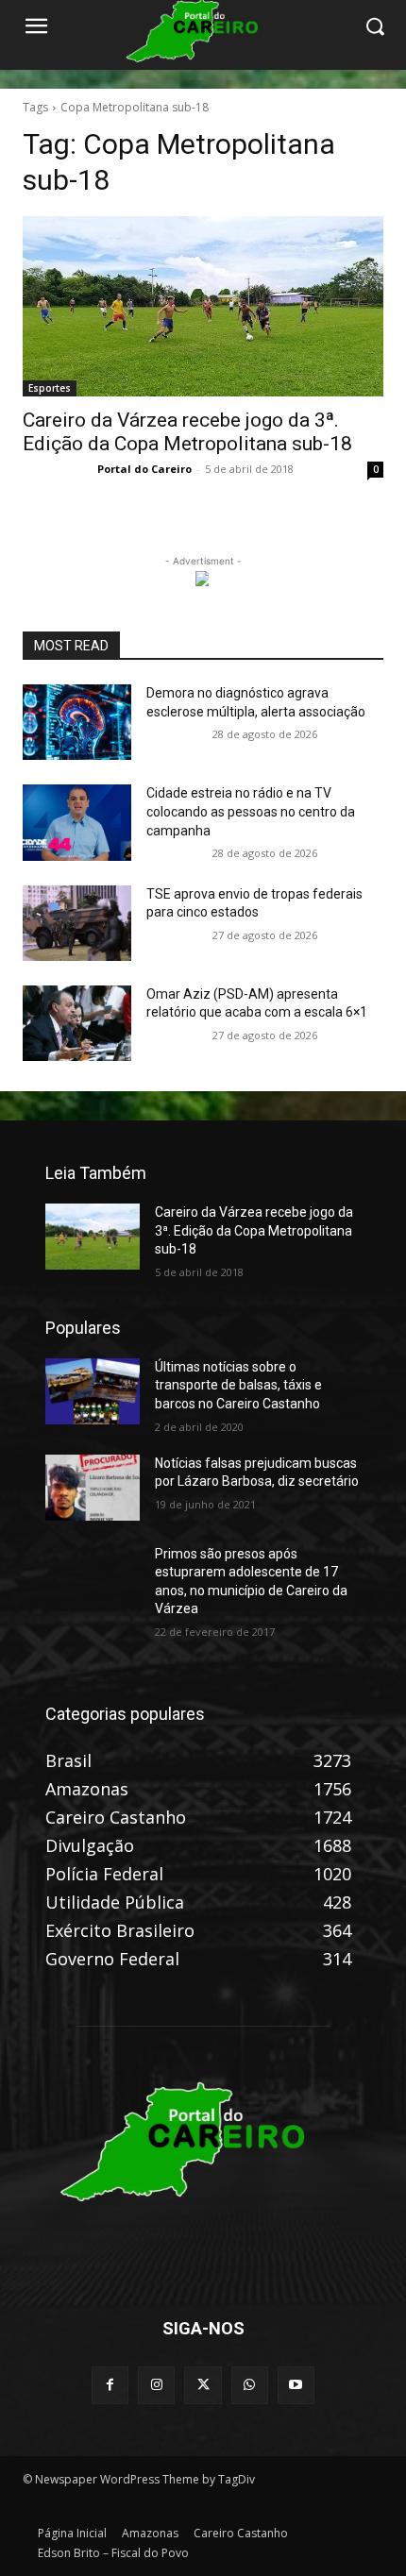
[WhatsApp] (250, 2385)
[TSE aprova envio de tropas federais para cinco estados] (77, 923)
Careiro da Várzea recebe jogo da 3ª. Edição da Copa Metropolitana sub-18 (187, 432)
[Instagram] (156, 2385)
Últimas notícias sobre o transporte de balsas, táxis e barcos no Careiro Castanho (238, 1385)
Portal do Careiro (144, 469)
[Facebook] (110, 2385)
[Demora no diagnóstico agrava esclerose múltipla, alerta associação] (77, 722)
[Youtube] (296, 2385)
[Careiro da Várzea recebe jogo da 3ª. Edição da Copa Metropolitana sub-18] (203, 306)
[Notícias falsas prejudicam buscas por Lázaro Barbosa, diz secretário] (93, 1488)
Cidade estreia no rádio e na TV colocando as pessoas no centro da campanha (251, 811)
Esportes (50, 388)
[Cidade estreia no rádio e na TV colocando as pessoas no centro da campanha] (77, 822)
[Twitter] (203, 2385)
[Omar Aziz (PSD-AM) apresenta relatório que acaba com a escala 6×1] (77, 1023)
